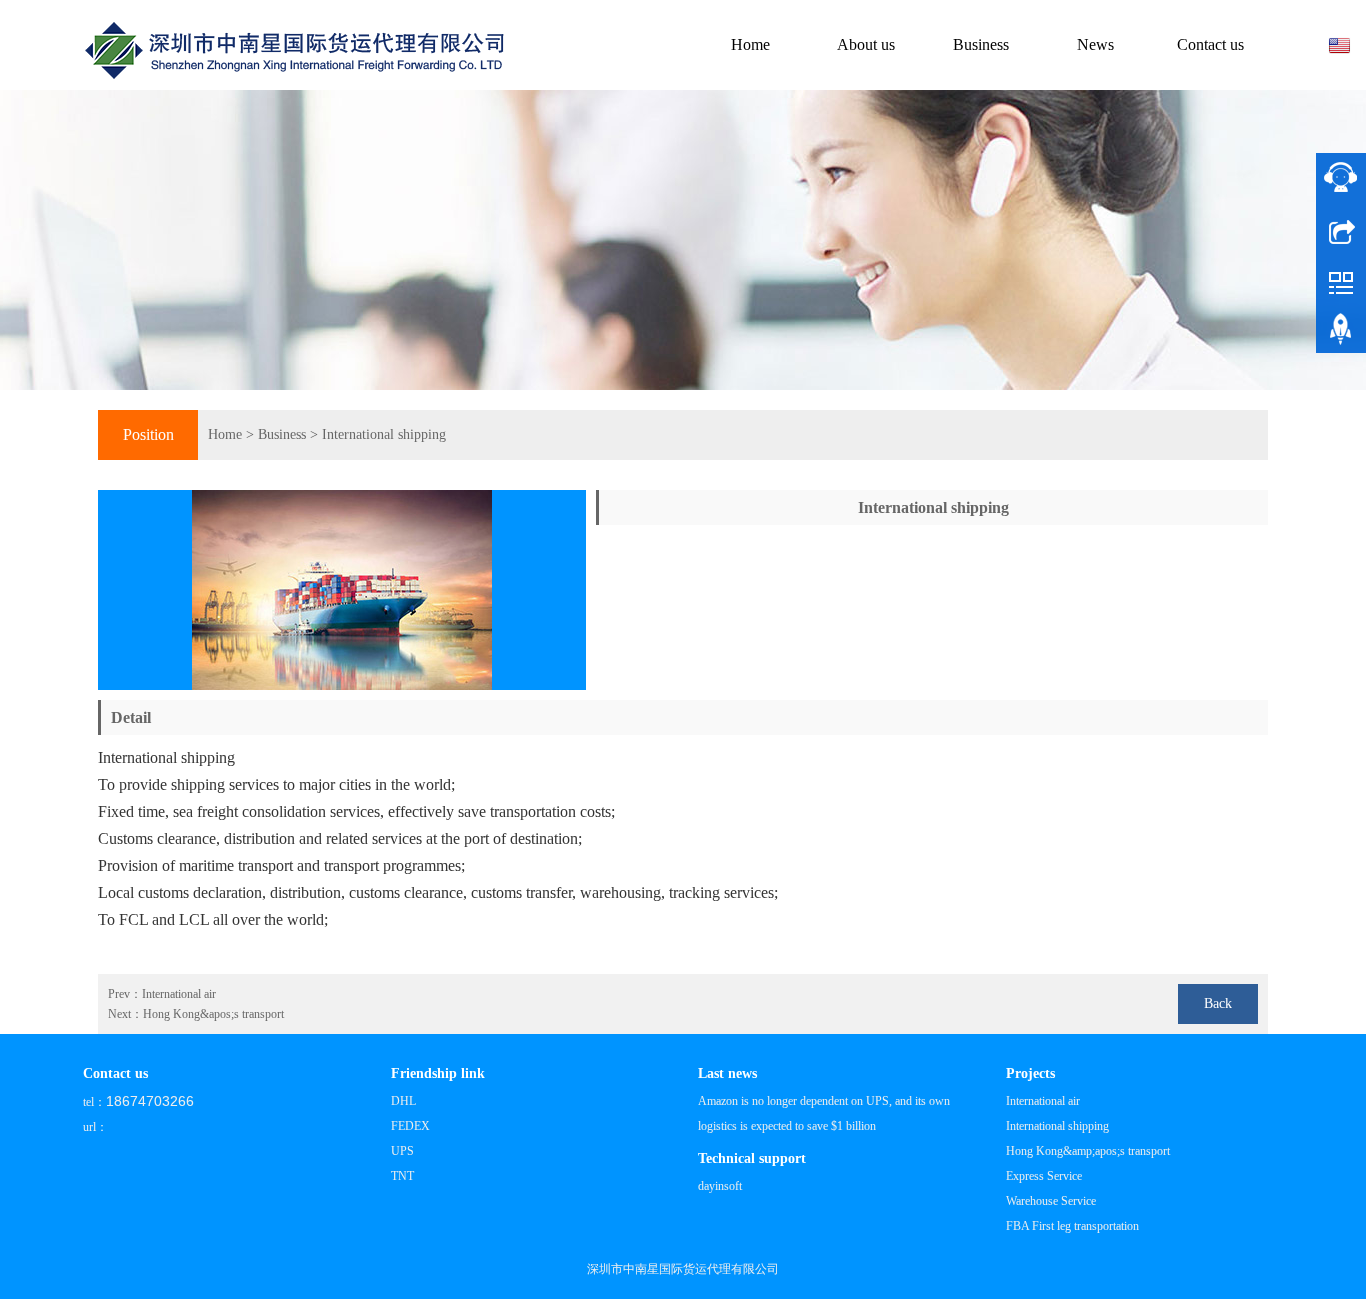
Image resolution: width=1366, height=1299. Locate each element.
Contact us (1210, 44)
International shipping (384, 434)
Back (1218, 1003)
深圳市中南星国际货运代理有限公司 (683, 1269)
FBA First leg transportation (1072, 1226)
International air (179, 994)
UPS (402, 1151)
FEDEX (410, 1126)
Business (981, 44)
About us (866, 44)
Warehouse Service (1051, 1201)
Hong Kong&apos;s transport (213, 1014)
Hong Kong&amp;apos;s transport (1088, 1151)
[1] (683, 240)
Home (750, 44)
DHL (403, 1101)
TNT (402, 1176)
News (1095, 44)
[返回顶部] (1341, 333)
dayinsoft (720, 1186)
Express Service (1044, 1176)
